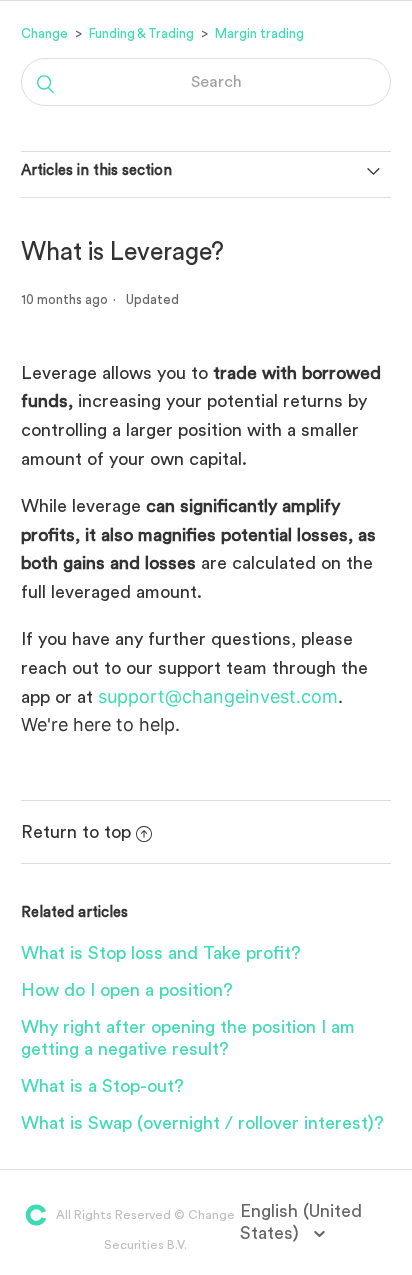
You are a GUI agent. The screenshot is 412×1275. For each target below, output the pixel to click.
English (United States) (301, 1222)
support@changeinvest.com (218, 696)
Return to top (76, 832)
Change (44, 33)
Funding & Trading (141, 33)
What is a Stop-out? (102, 1086)
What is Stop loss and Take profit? (161, 953)
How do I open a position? (127, 990)
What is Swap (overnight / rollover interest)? (202, 1123)
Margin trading (259, 33)
